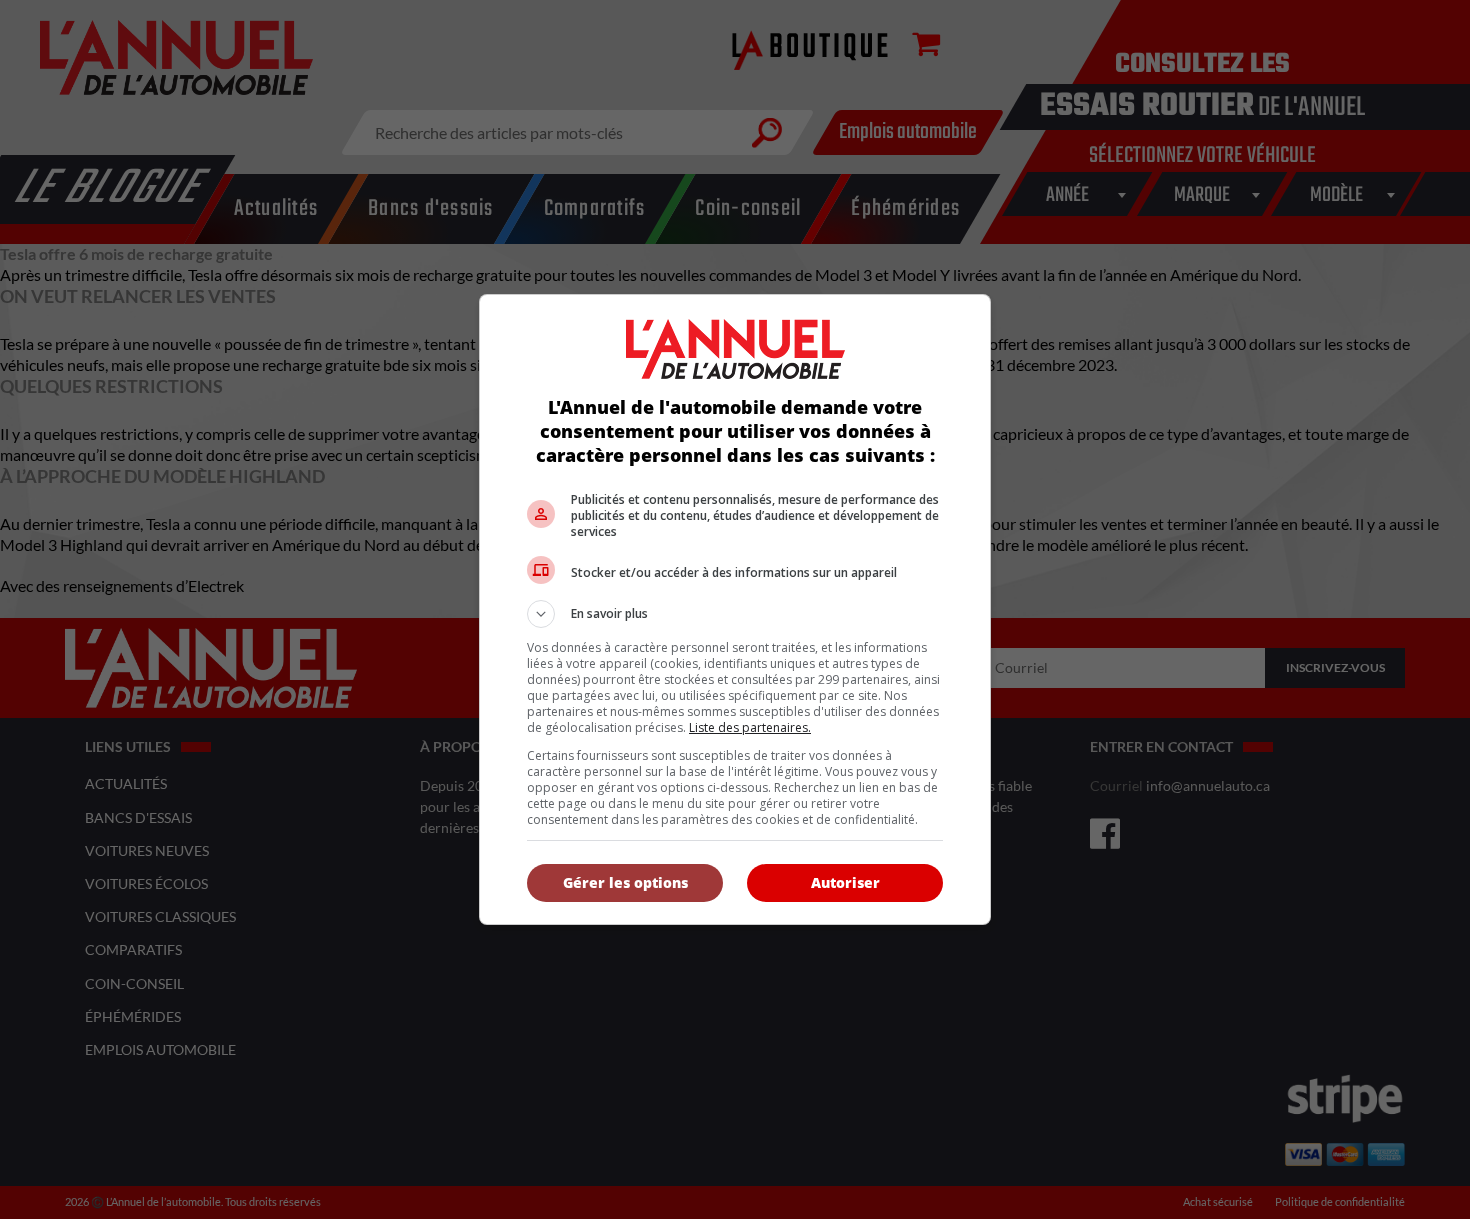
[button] (735, 614)
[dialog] (735, 609)
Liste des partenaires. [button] (750, 727)
